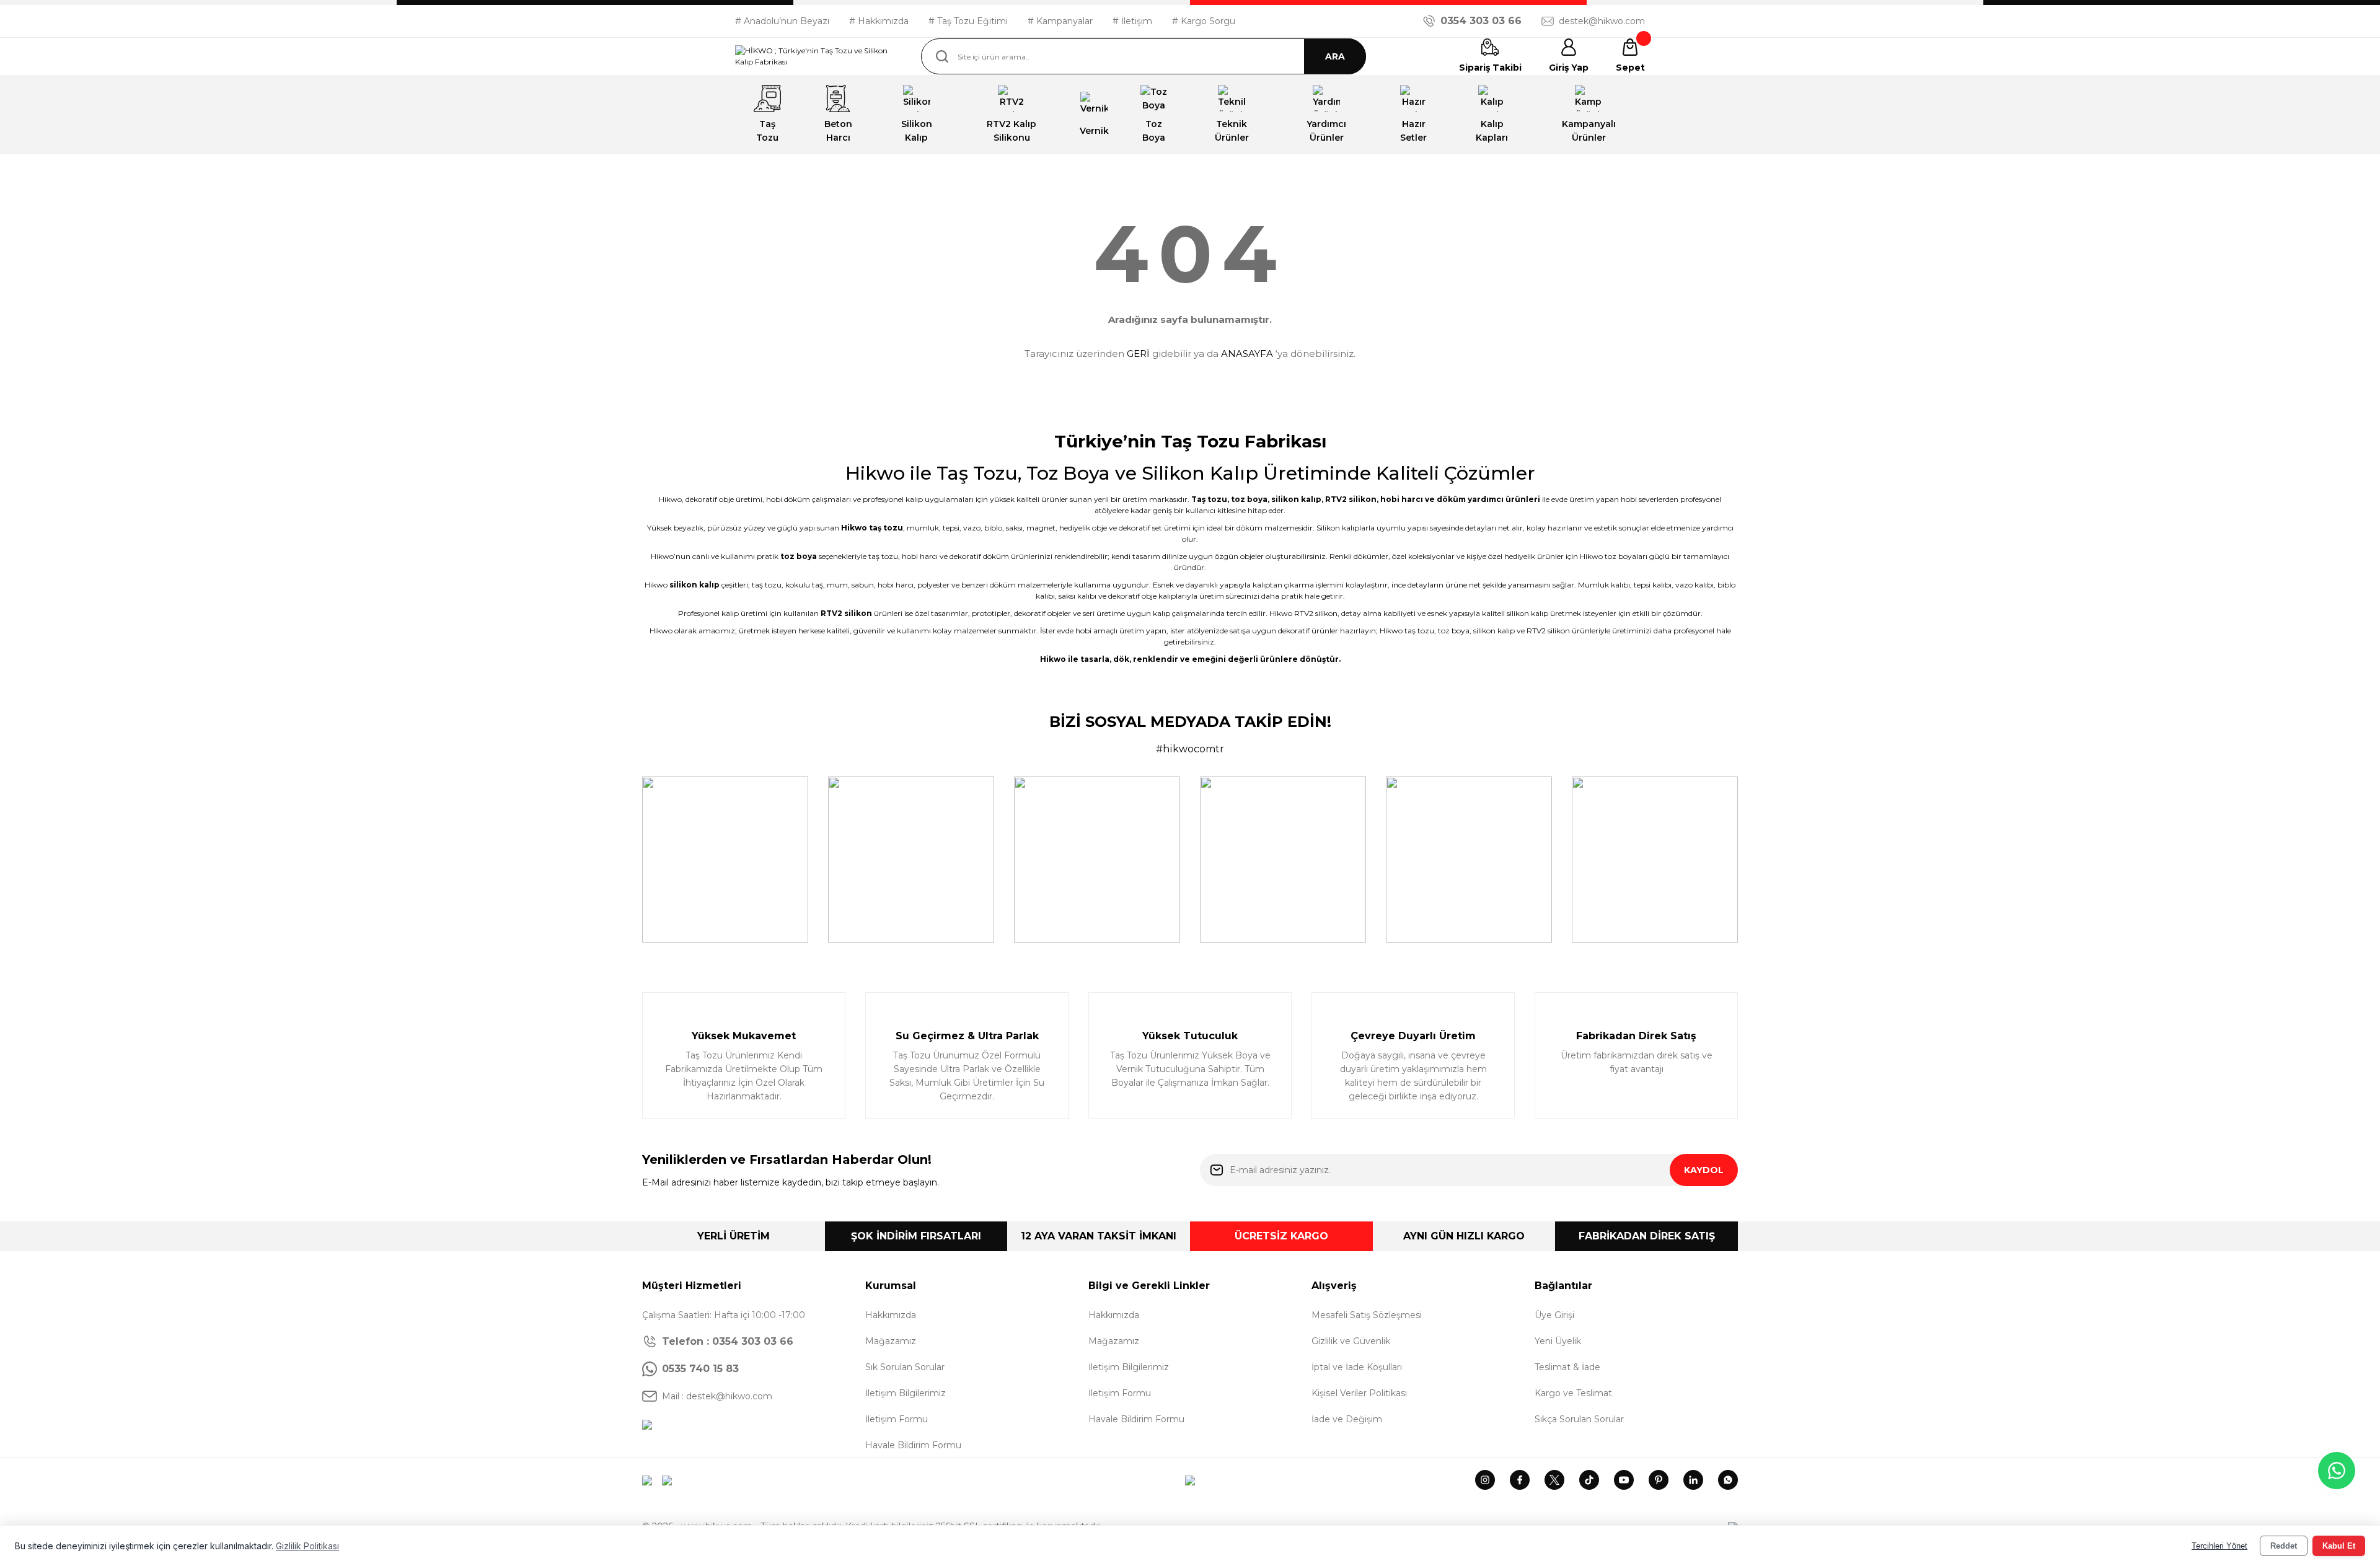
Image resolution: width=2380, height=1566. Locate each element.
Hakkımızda (891, 1315)
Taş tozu (1209, 499)
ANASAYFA (1247, 354)
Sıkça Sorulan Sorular (1579, 1419)
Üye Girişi (1554, 1315)
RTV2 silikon (1351, 499)
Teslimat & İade (1567, 1367)
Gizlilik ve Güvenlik (1351, 1341)
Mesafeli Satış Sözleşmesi (1367, 1315)
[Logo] (818, 56)
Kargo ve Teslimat (1573, 1393)
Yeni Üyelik (1558, 1341)
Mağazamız (891, 1341)
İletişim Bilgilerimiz (906, 1393)
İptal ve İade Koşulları (1357, 1367)
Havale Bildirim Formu (913, 1445)
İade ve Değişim (1347, 1419)
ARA (1335, 56)
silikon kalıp (1296, 499)
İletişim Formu (897, 1419)
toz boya (1249, 499)
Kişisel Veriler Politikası (1359, 1393)
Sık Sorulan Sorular (905, 1367)
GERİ (1138, 354)
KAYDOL (1704, 1170)
